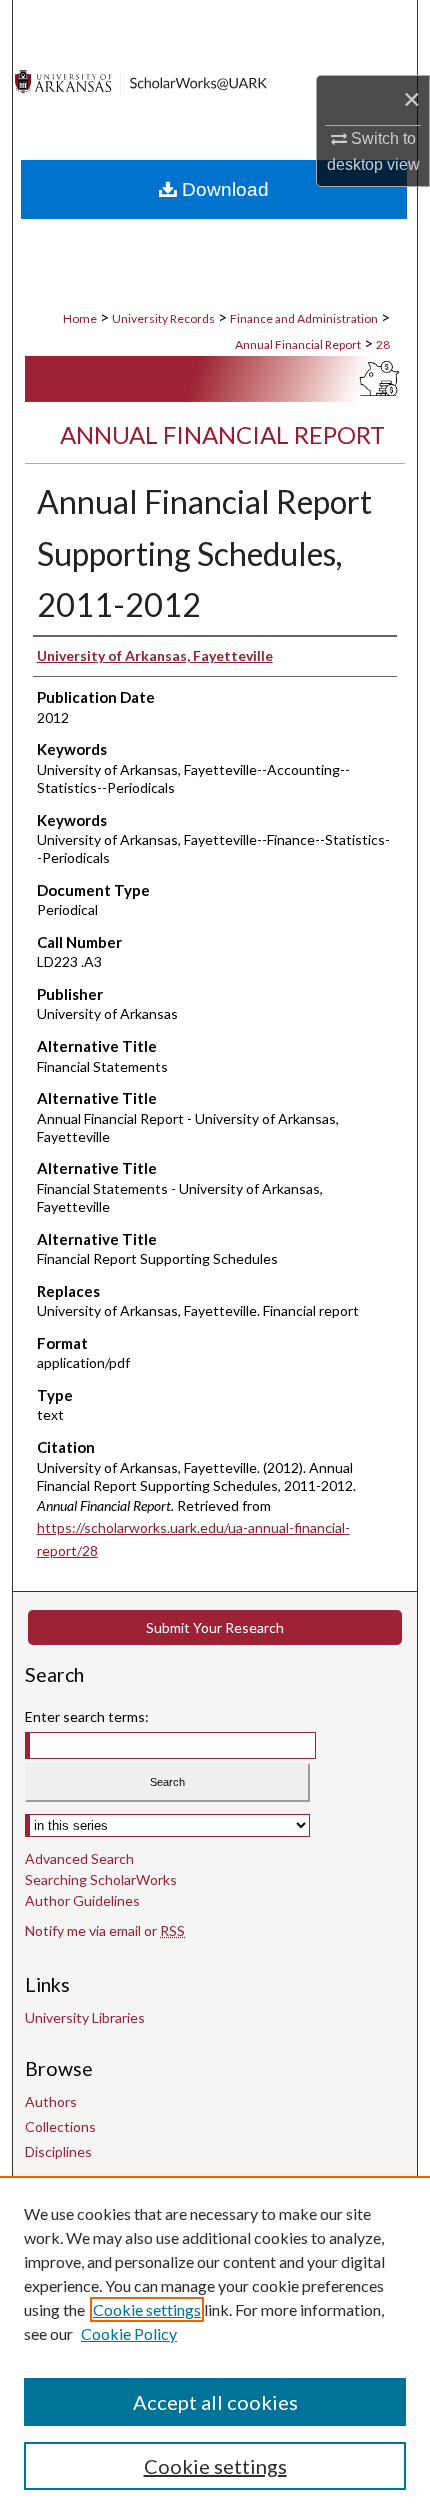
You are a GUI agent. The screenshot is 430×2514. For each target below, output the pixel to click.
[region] (215, 2345)
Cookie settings (147, 2309)
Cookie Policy (129, 2333)
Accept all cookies (215, 2402)
